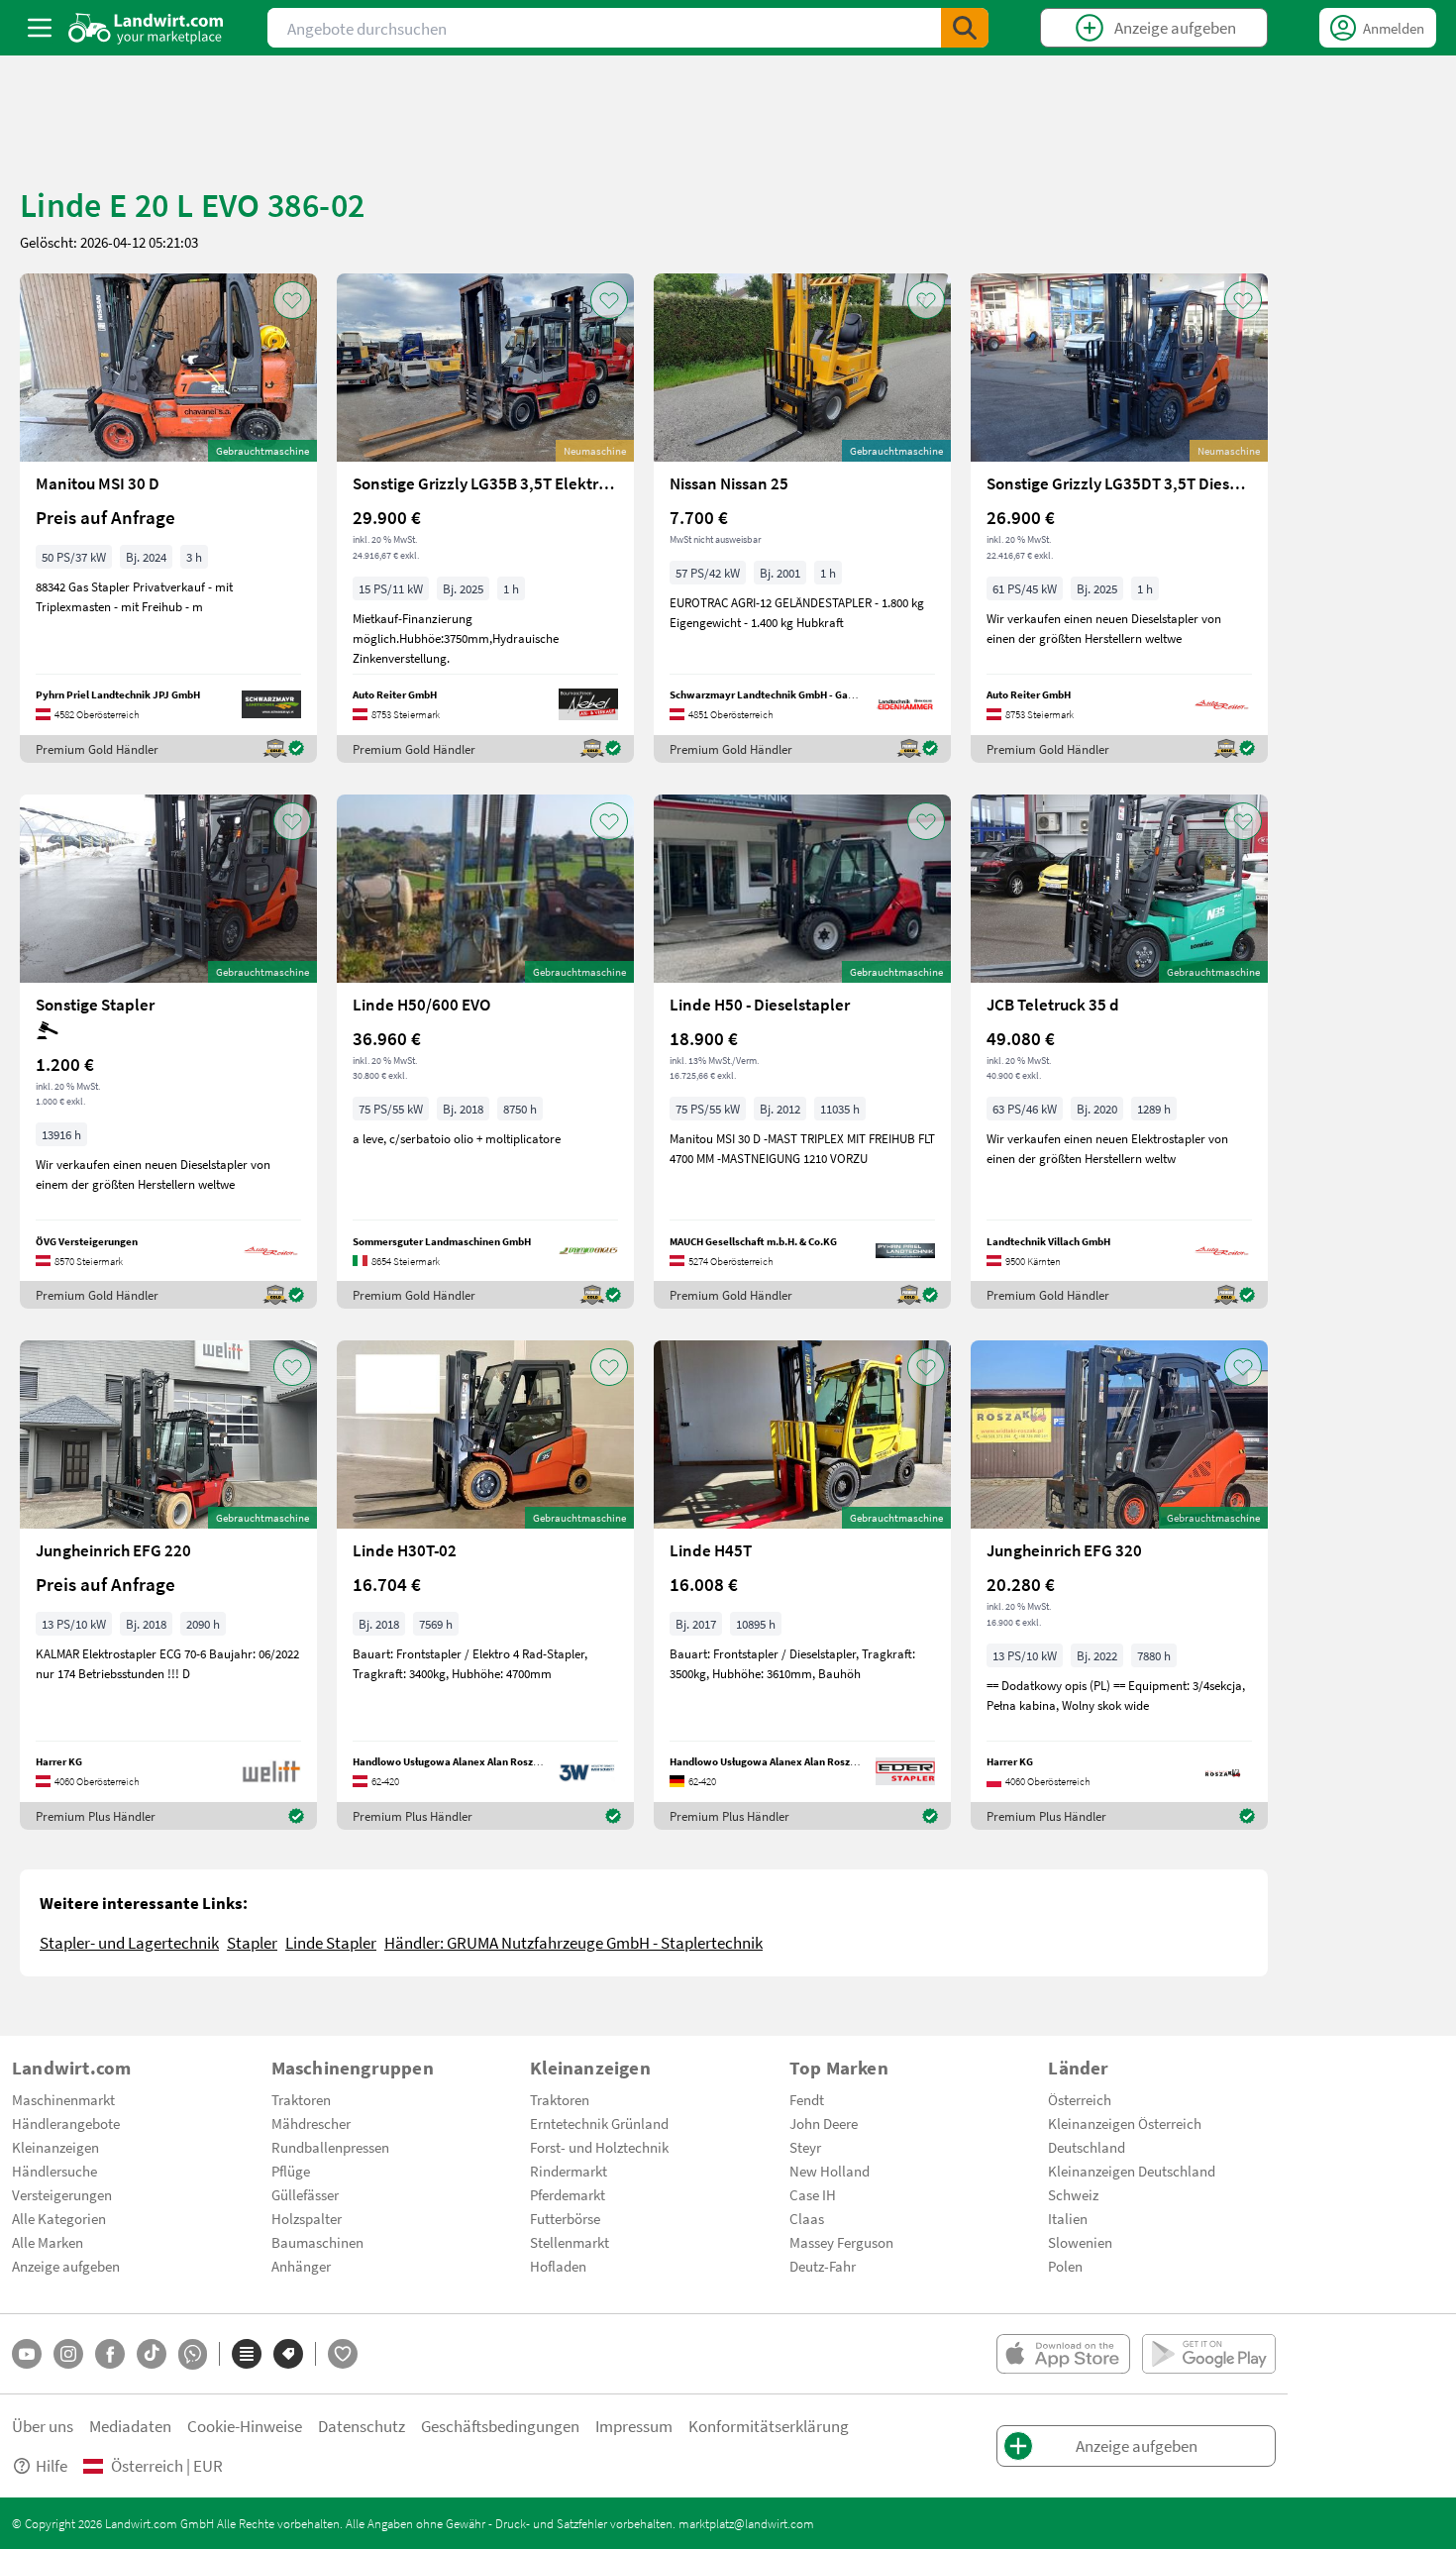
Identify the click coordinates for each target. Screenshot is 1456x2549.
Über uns (43, 2426)
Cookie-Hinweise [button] (245, 2426)
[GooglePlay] (1209, 2354)
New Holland (830, 2171)
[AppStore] (1063, 2354)
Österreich (1080, 2099)
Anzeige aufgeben (66, 2266)
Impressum (634, 2426)
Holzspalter (307, 2218)
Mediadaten (130, 2426)
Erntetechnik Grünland (599, 2123)
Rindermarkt (569, 2171)
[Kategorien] (247, 2354)
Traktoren (301, 2099)
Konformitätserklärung (769, 2426)
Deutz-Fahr (823, 2266)
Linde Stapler (331, 1942)
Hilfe (52, 2465)
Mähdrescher (311, 2123)
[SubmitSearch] (965, 28)
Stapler (252, 1942)
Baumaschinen (317, 2242)
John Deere (824, 2123)
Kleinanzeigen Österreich (1125, 2123)
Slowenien (1080, 2242)
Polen (1065, 2266)
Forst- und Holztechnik (599, 2147)
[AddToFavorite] (292, 300)
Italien (1068, 2218)
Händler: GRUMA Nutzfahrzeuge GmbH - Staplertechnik (573, 1942)
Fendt (807, 2099)
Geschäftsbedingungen (500, 2426)
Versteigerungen (62, 2194)
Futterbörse (565, 2218)
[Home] (146, 28)
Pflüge (291, 2171)
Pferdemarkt (568, 2194)
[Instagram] (68, 2354)
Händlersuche (54, 2171)
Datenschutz (362, 2426)
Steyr (805, 2147)
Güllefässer (305, 2194)
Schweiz (1073, 2194)
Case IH (813, 2194)
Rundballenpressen (330, 2147)
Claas (807, 2218)
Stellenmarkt (570, 2242)
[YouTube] (27, 2354)
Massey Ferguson (841, 2242)
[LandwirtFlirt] (343, 2354)
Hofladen (558, 2266)
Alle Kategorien (59, 2218)
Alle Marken (48, 2242)
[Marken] (288, 2354)
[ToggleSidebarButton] (40, 28)
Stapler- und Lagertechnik (129, 1942)
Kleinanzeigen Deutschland (1132, 2171)
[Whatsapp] (193, 2354)
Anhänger (301, 2266)
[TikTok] (152, 2354)
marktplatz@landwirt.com (746, 2523)
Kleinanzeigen (55, 2147)
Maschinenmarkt (63, 2099)
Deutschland (1087, 2147)
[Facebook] (110, 2354)
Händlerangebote (66, 2123)
